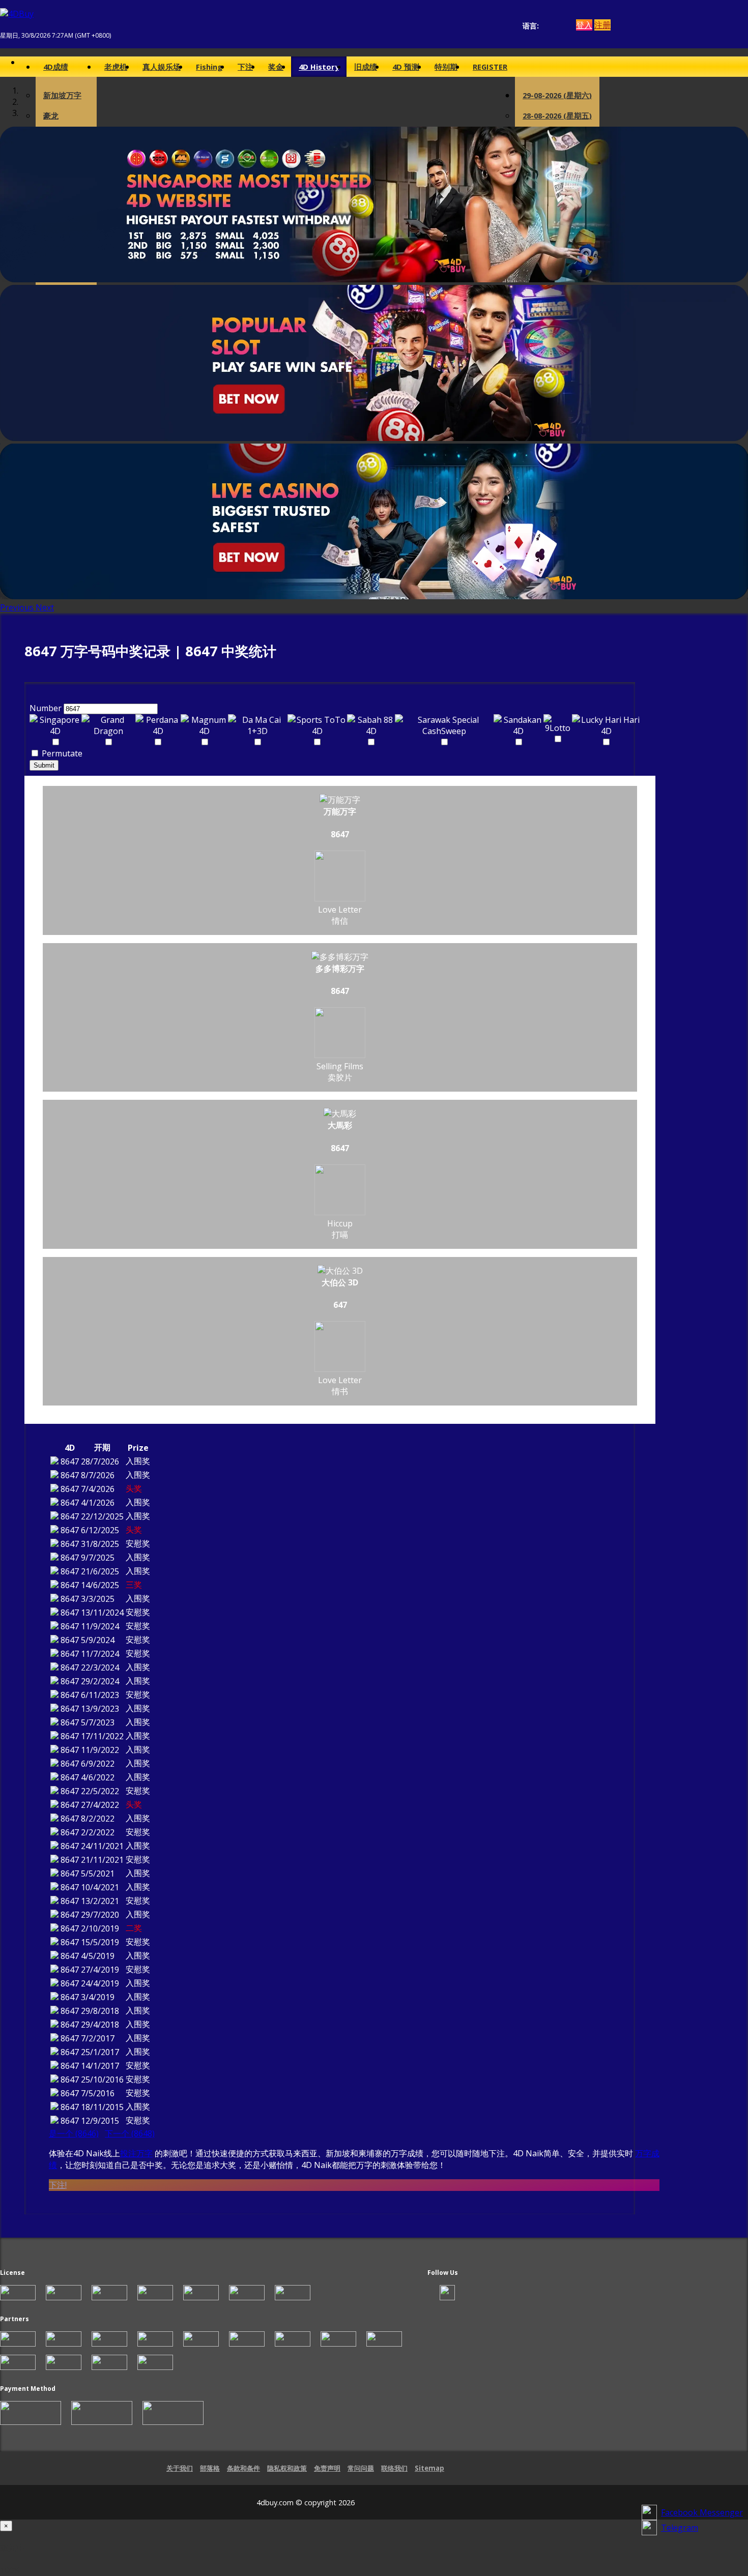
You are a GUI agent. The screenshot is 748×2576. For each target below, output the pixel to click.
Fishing (209, 67)
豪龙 (51, 115)
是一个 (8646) (74, 2133)
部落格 (210, 2468)
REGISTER (490, 67)
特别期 (446, 67)
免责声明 (327, 2468)
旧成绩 (366, 67)
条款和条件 (243, 2468)
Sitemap (429, 2468)
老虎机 (116, 67)
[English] (545, 26)
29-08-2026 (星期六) (557, 95)
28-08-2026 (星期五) (557, 115)
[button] (18, 607)
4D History (319, 67)
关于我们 (180, 2468)
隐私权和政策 (287, 2468)
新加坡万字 (62, 95)
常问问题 (361, 2468)
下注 (245, 67)
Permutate (61, 753)
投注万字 (136, 2153)
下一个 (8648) (130, 2133)
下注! (58, 2185)
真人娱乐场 (162, 67)
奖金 (276, 67)
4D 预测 (406, 67)
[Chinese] (554, 26)
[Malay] (564, 26)
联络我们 (394, 2468)
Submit (44, 765)
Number (46, 708)
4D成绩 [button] (56, 67)
